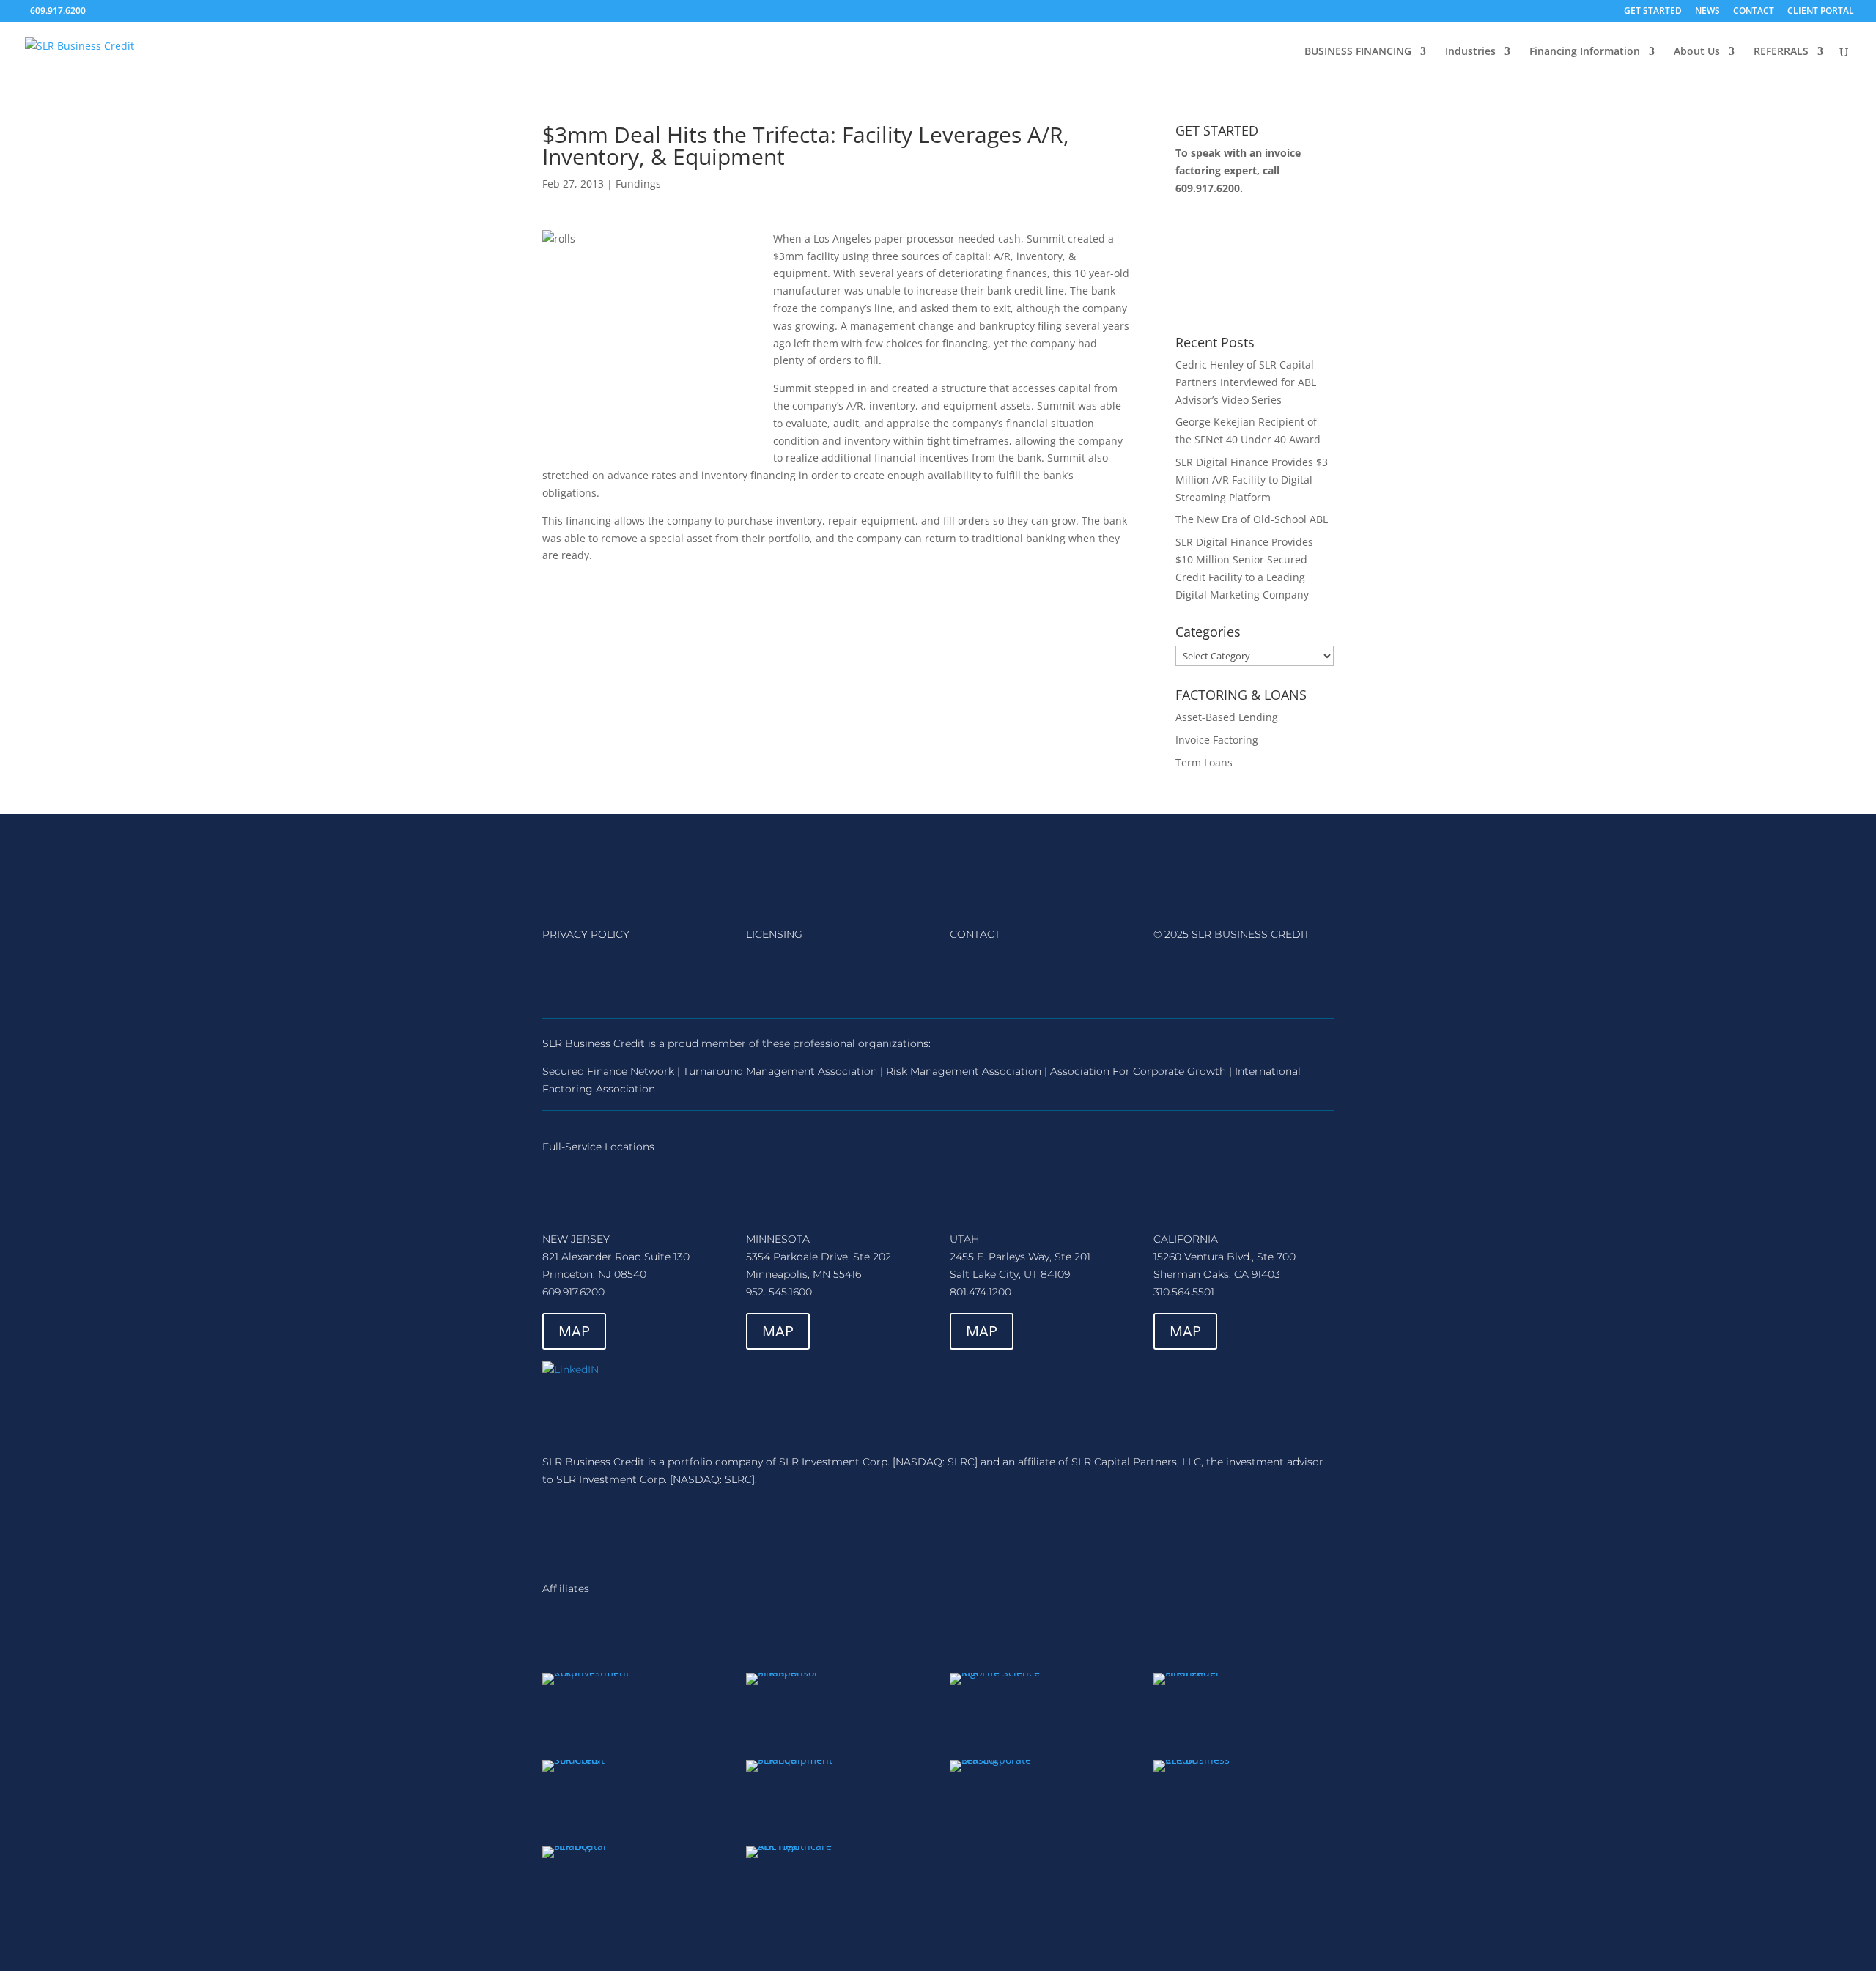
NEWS (1707, 12)
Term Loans (1204, 762)
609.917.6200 (1208, 188)
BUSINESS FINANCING (1358, 52)
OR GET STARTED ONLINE (1250, 265)
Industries (1470, 52)
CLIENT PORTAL (1821, 12)
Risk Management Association (964, 1071)
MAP (574, 1331)
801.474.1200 (981, 1292)
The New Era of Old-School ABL (1252, 519)
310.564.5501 (1184, 1292)
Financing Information (1585, 52)
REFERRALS (1781, 52)
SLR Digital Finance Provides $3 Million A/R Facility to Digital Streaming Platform (1252, 480)
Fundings (638, 184)
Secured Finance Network (608, 1071)
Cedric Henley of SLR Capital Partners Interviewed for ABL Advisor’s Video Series (1246, 382)
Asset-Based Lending (1227, 717)
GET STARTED (1653, 12)
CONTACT (1754, 12)
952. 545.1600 (779, 1292)
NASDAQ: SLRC (935, 1462)
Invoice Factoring (1217, 740)
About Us (1697, 52)
